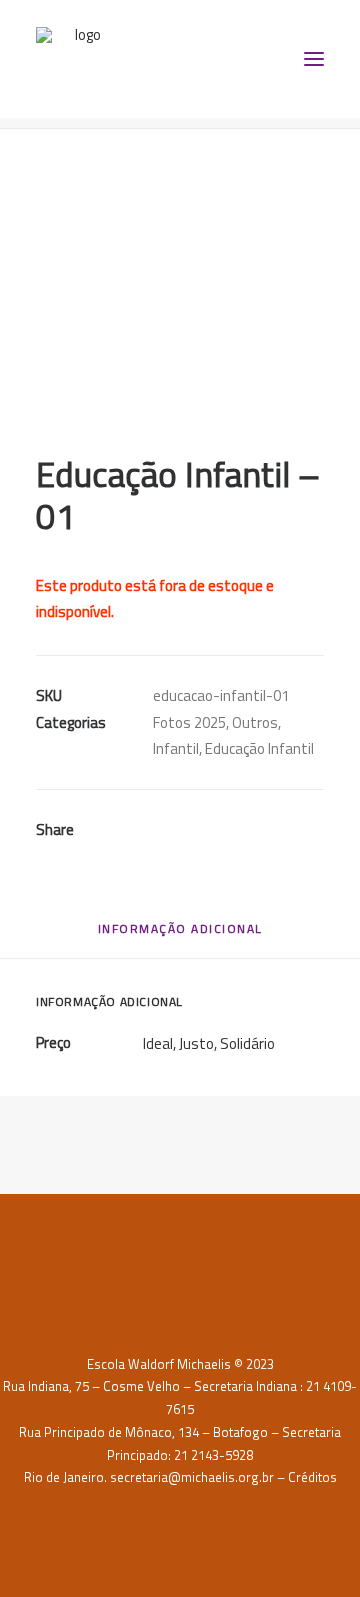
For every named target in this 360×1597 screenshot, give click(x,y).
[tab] (180, 935)
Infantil (176, 748)
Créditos (312, 1477)
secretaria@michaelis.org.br (192, 1477)
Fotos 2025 (189, 722)
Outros (255, 722)
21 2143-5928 (213, 1455)
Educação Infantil (259, 748)
